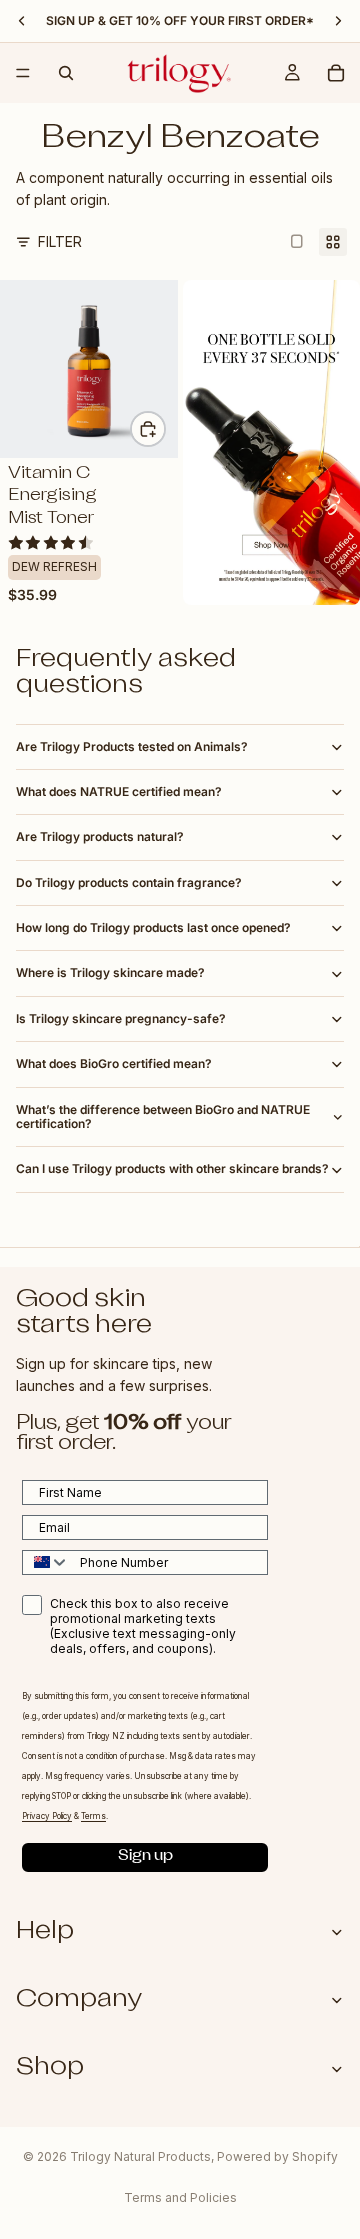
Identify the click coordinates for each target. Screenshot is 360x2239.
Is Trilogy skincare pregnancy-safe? (121, 1018)
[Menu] (23, 73)
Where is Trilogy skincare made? (110, 972)
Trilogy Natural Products (140, 2156)
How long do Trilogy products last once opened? (153, 927)
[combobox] (46, 1562)
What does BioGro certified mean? (114, 1063)
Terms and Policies (180, 2197)
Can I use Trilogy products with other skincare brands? (172, 1168)
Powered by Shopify (277, 2156)
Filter (60, 241)
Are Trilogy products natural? (100, 836)
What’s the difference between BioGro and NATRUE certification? (163, 1116)
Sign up (145, 1857)
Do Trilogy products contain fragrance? (129, 882)
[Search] (66, 73)
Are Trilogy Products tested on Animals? (132, 746)
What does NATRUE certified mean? (119, 791)
